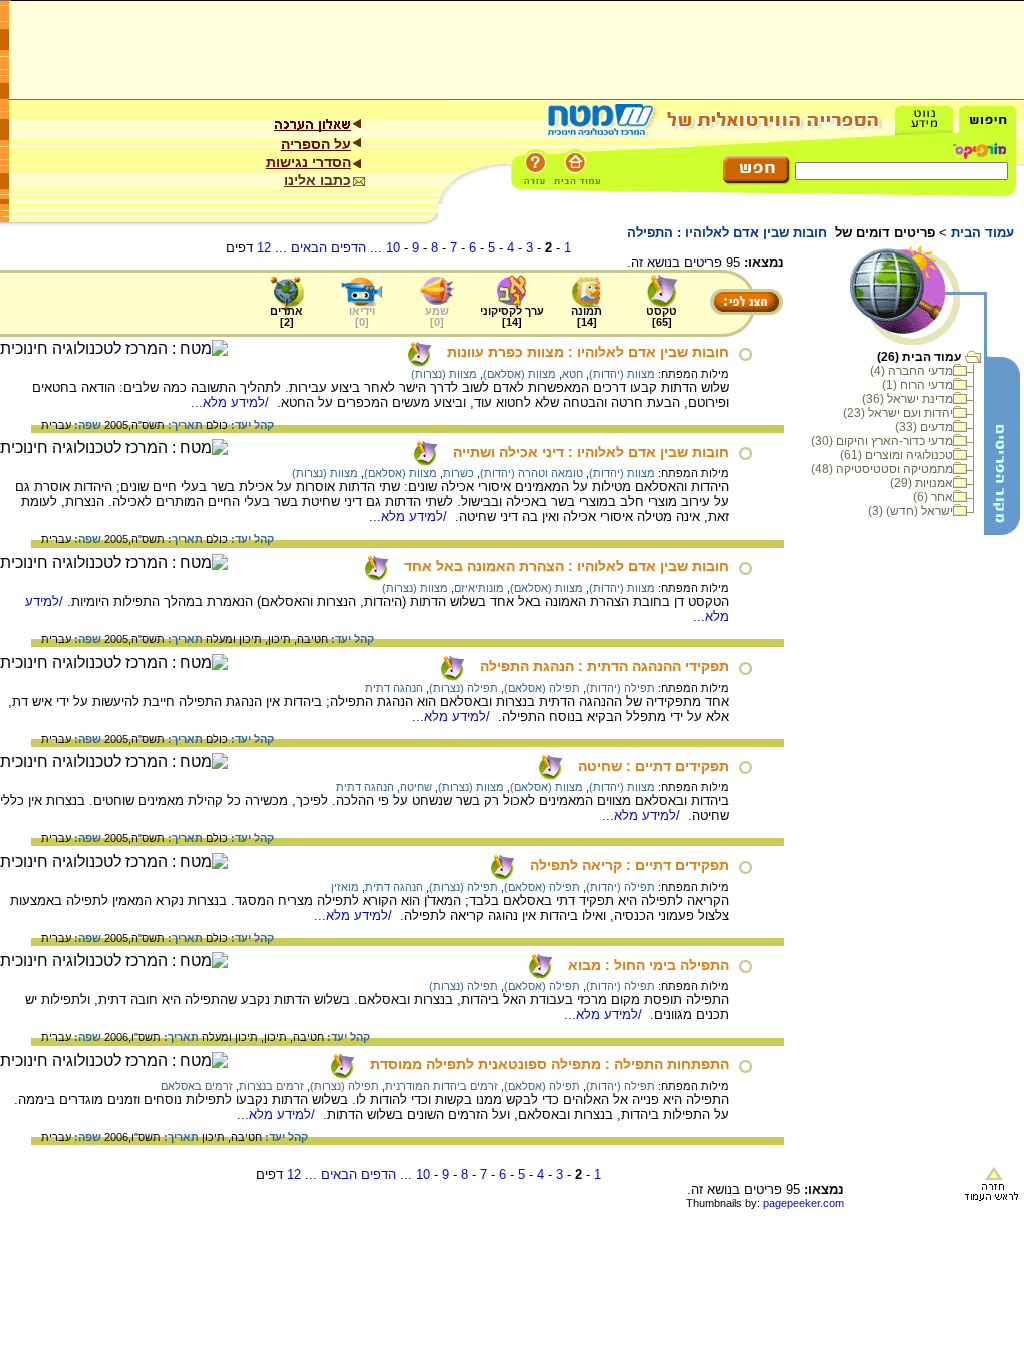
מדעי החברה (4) (911, 371)
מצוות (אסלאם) (519, 374)
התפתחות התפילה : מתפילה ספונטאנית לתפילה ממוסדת (549, 1064)
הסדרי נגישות (308, 162)
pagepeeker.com (803, 1203)
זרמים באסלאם (197, 1086)
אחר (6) (933, 497)
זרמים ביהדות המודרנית (441, 1086)
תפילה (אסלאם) (542, 688)
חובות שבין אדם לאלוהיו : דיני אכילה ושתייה (591, 452)
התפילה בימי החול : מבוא (648, 965)
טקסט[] (661, 316)
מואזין (345, 887)
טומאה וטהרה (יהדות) (531, 473)
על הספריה (316, 144)
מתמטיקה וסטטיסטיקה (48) (882, 469)
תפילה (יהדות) (620, 688)
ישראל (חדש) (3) (910, 511)
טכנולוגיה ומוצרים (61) (896, 455)
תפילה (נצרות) (463, 688)
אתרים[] (286, 316)
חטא (572, 374)
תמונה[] (586, 316)
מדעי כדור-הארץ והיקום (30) (882, 441)
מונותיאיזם (479, 588)
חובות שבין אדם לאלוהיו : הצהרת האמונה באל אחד (566, 566)
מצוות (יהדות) (622, 374)
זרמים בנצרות (271, 1086)
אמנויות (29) (921, 483)
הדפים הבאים (328, 247)
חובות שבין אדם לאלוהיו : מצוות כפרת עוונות (588, 352)
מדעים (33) (924, 427)
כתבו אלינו (317, 180)
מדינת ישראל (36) (907, 399)
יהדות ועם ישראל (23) (898, 413)
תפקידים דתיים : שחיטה (653, 766)
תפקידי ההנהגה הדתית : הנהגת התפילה (604, 666)
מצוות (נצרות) (444, 374)
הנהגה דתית (394, 688)
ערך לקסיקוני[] (512, 316)
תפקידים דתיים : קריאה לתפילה (629, 865)
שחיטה (416, 787)
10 (393, 247)
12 (264, 247)
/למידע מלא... (232, 402)
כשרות (458, 473)
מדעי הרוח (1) (917, 385)
